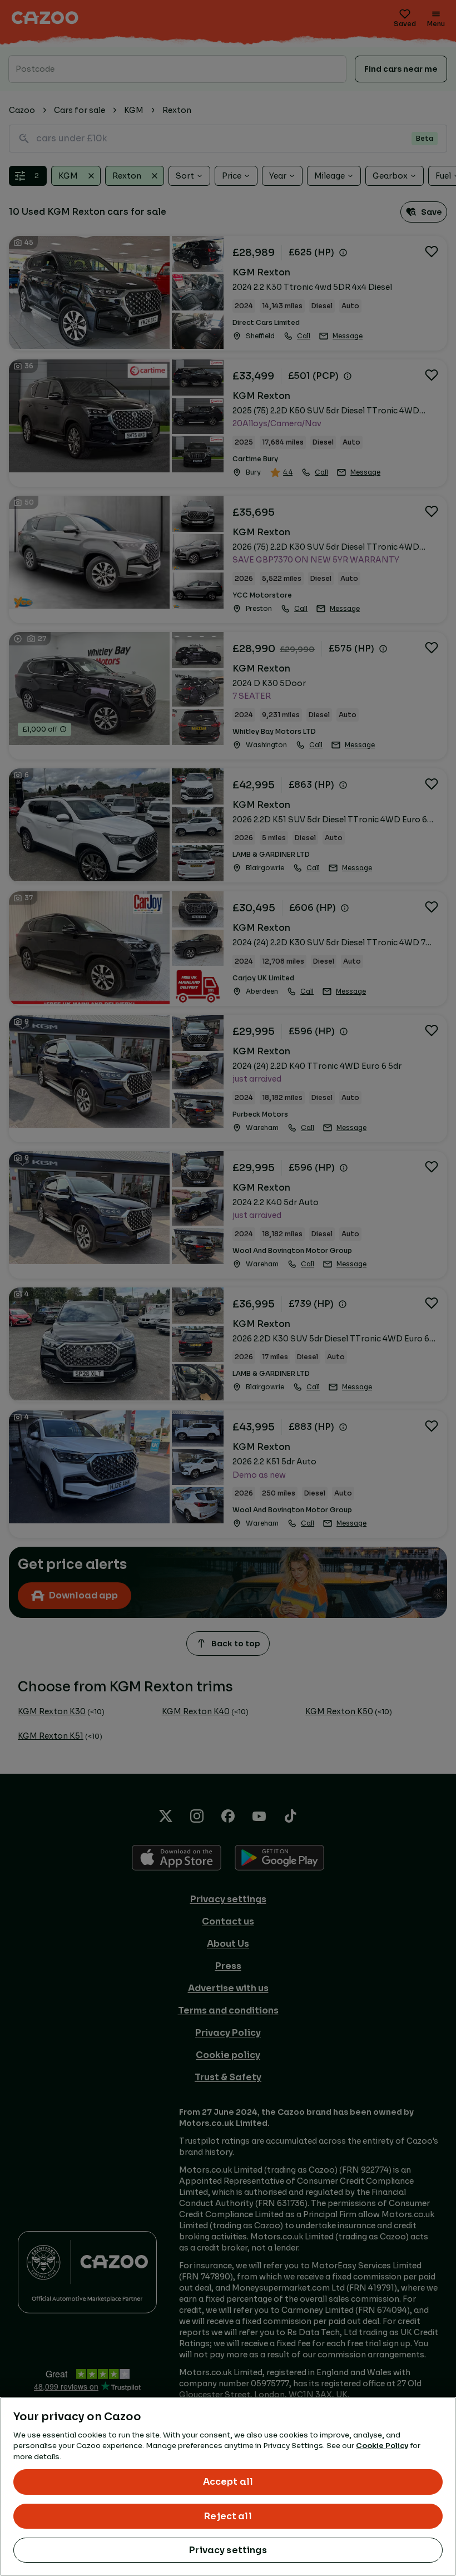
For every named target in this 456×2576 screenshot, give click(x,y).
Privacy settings (228, 2550)
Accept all (228, 2482)
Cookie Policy (382, 2446)
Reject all (228, 2516)
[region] (228, 2486)
